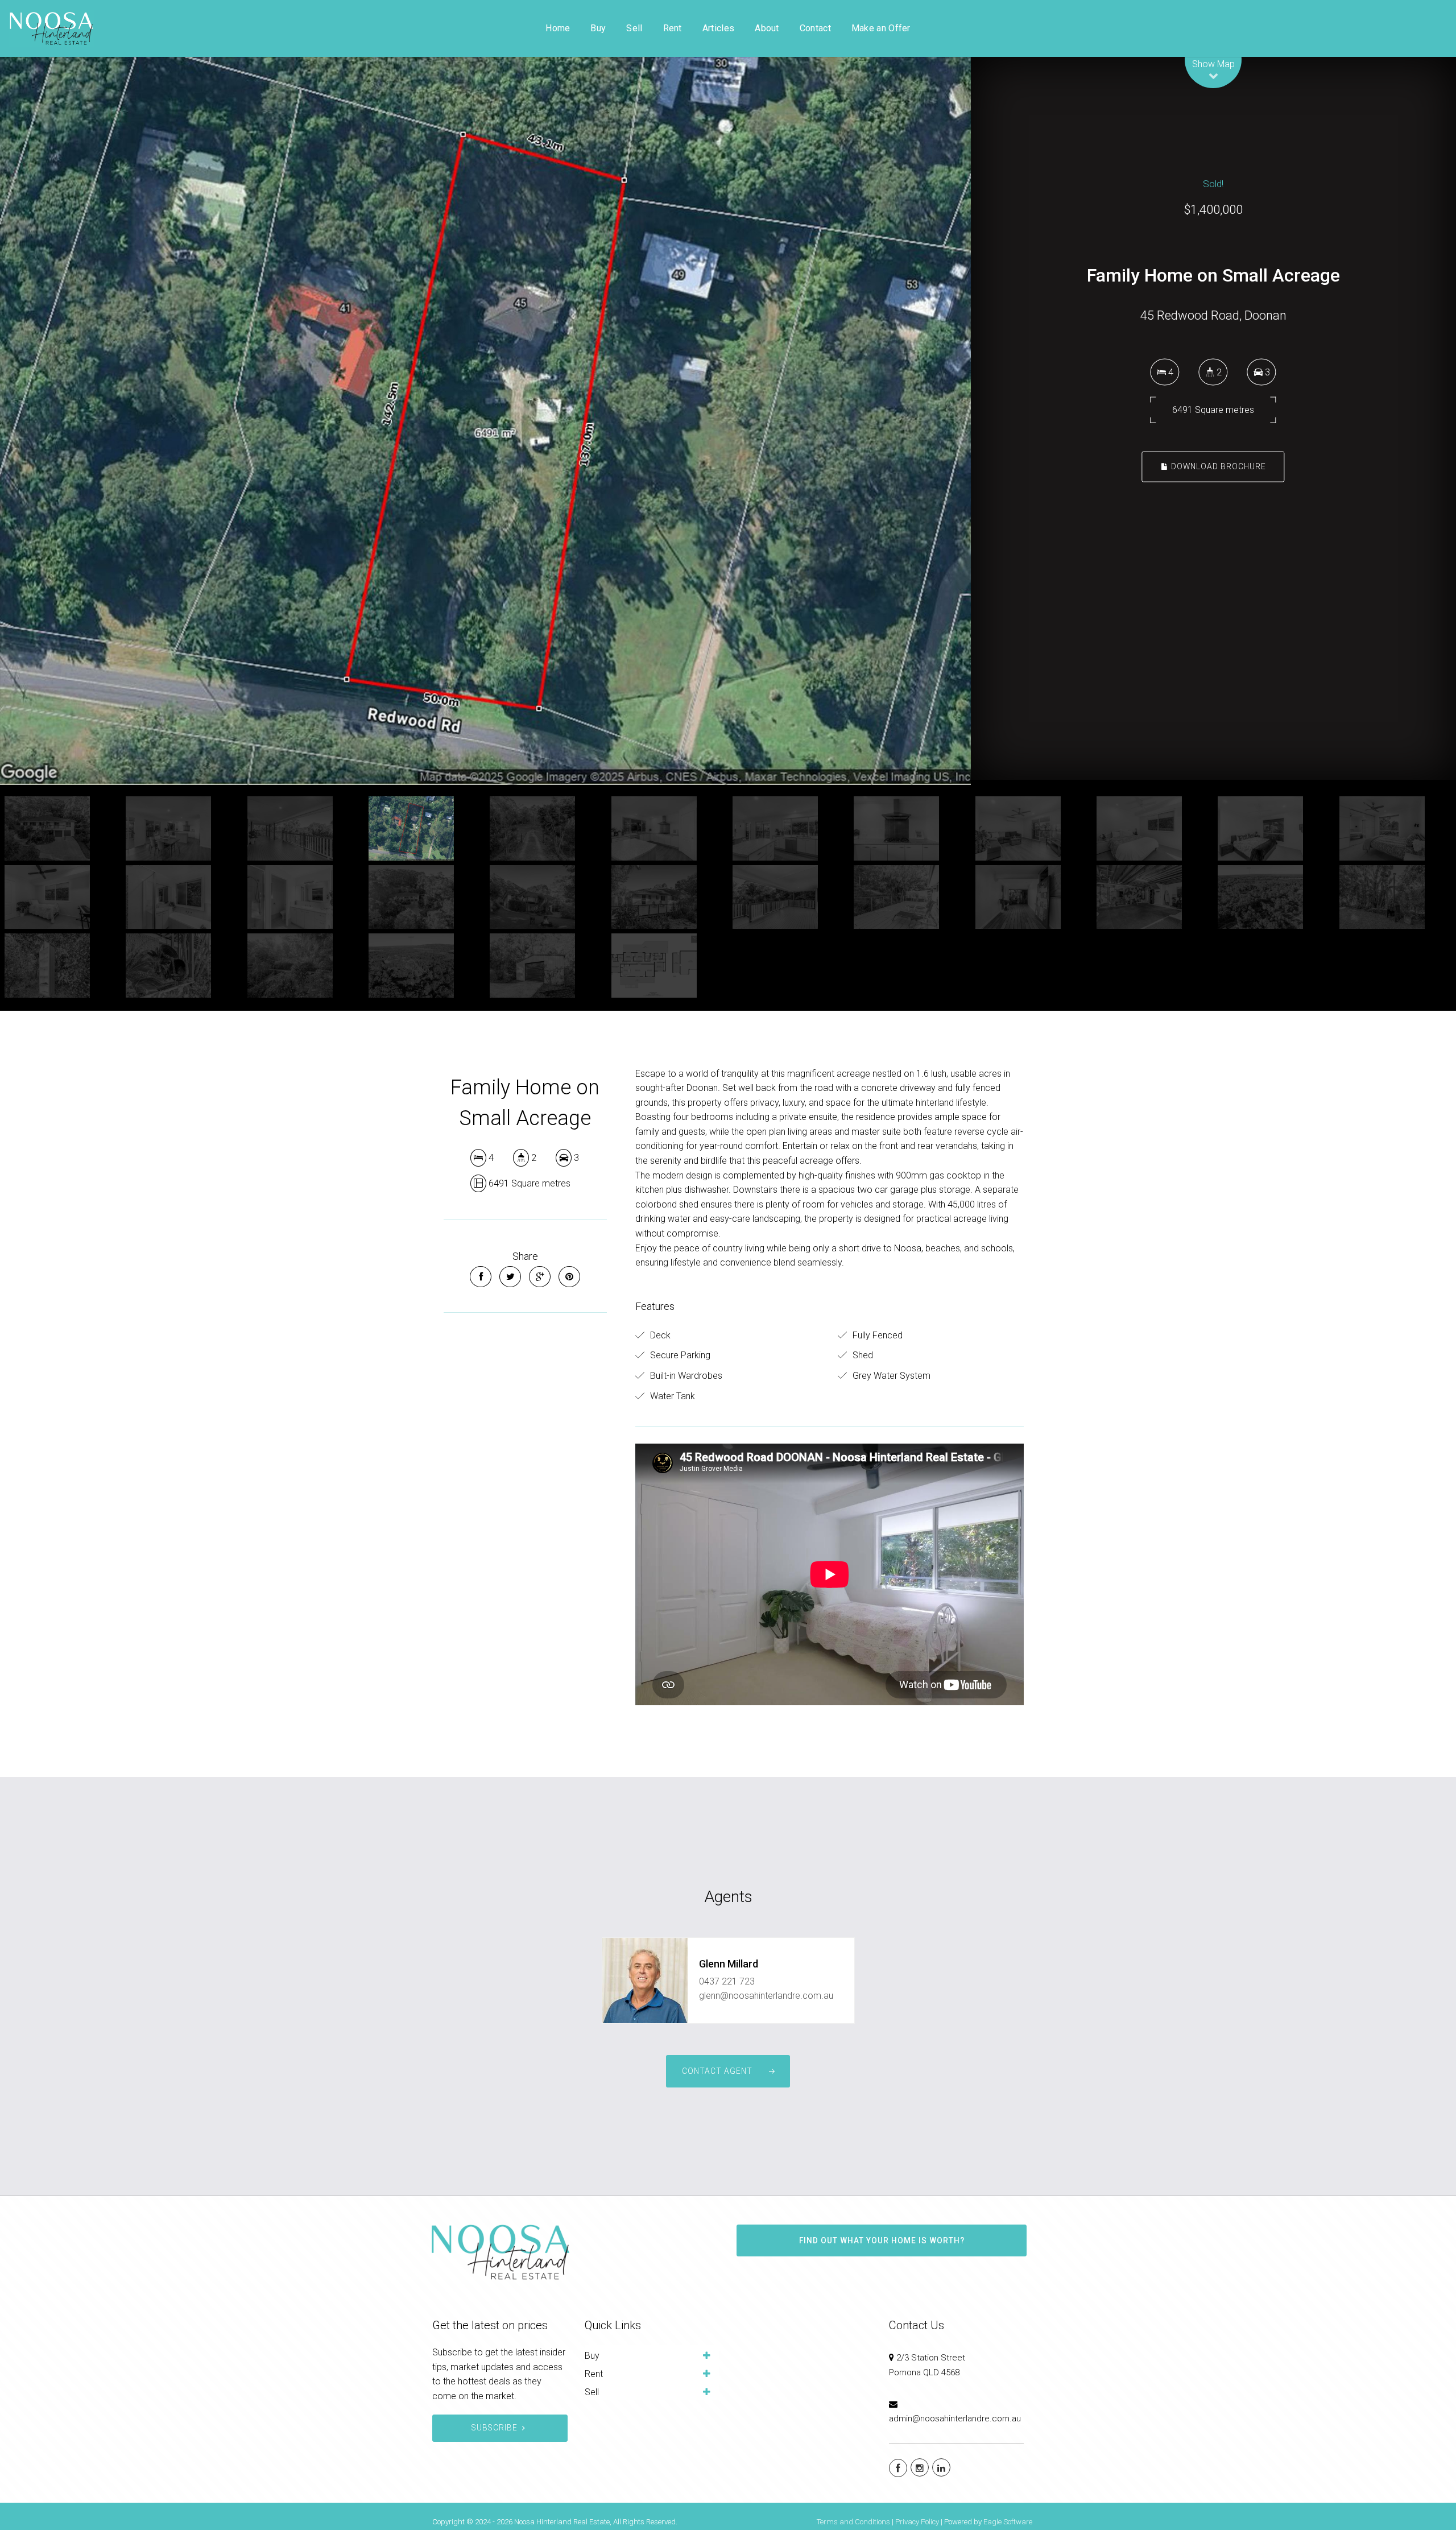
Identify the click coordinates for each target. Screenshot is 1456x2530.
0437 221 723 (727, 1981)
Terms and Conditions (853, 2522)
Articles (718, 28)
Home (558, 28)
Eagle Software (1008, 2522)
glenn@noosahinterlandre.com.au (766, 1996)
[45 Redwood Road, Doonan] (485, 421)
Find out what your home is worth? (882, 2240)
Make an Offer (881, 28)
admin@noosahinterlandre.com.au (955, 2419)
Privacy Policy (917, 2522)
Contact (815, 28)
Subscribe (495, 2428)
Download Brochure (1217, 466)
